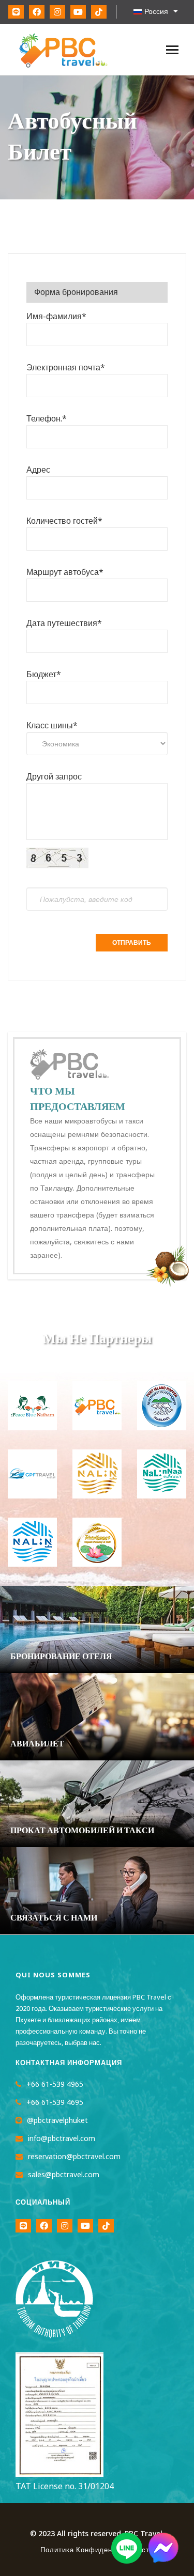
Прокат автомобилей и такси (82, 1831)
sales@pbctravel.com (64, 2175)
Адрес (38, 470)
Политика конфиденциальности (97, 2550)
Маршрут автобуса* (65, 572)
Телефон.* (47, 419)
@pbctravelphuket (57, 2121)
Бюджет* (44, 675)
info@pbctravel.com (62, 2139)
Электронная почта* (66, 368)
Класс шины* (52, 726)
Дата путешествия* (64, 623)
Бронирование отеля (61, 1657)
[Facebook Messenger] (163, 2561)
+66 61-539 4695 (55, 2103)
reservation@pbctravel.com (74, 2157)
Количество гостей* (64, 521)
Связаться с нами (54, 1918)
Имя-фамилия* (56, 317)
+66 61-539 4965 (55, 2085)
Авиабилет (37, 1744)
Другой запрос (54, 777)
